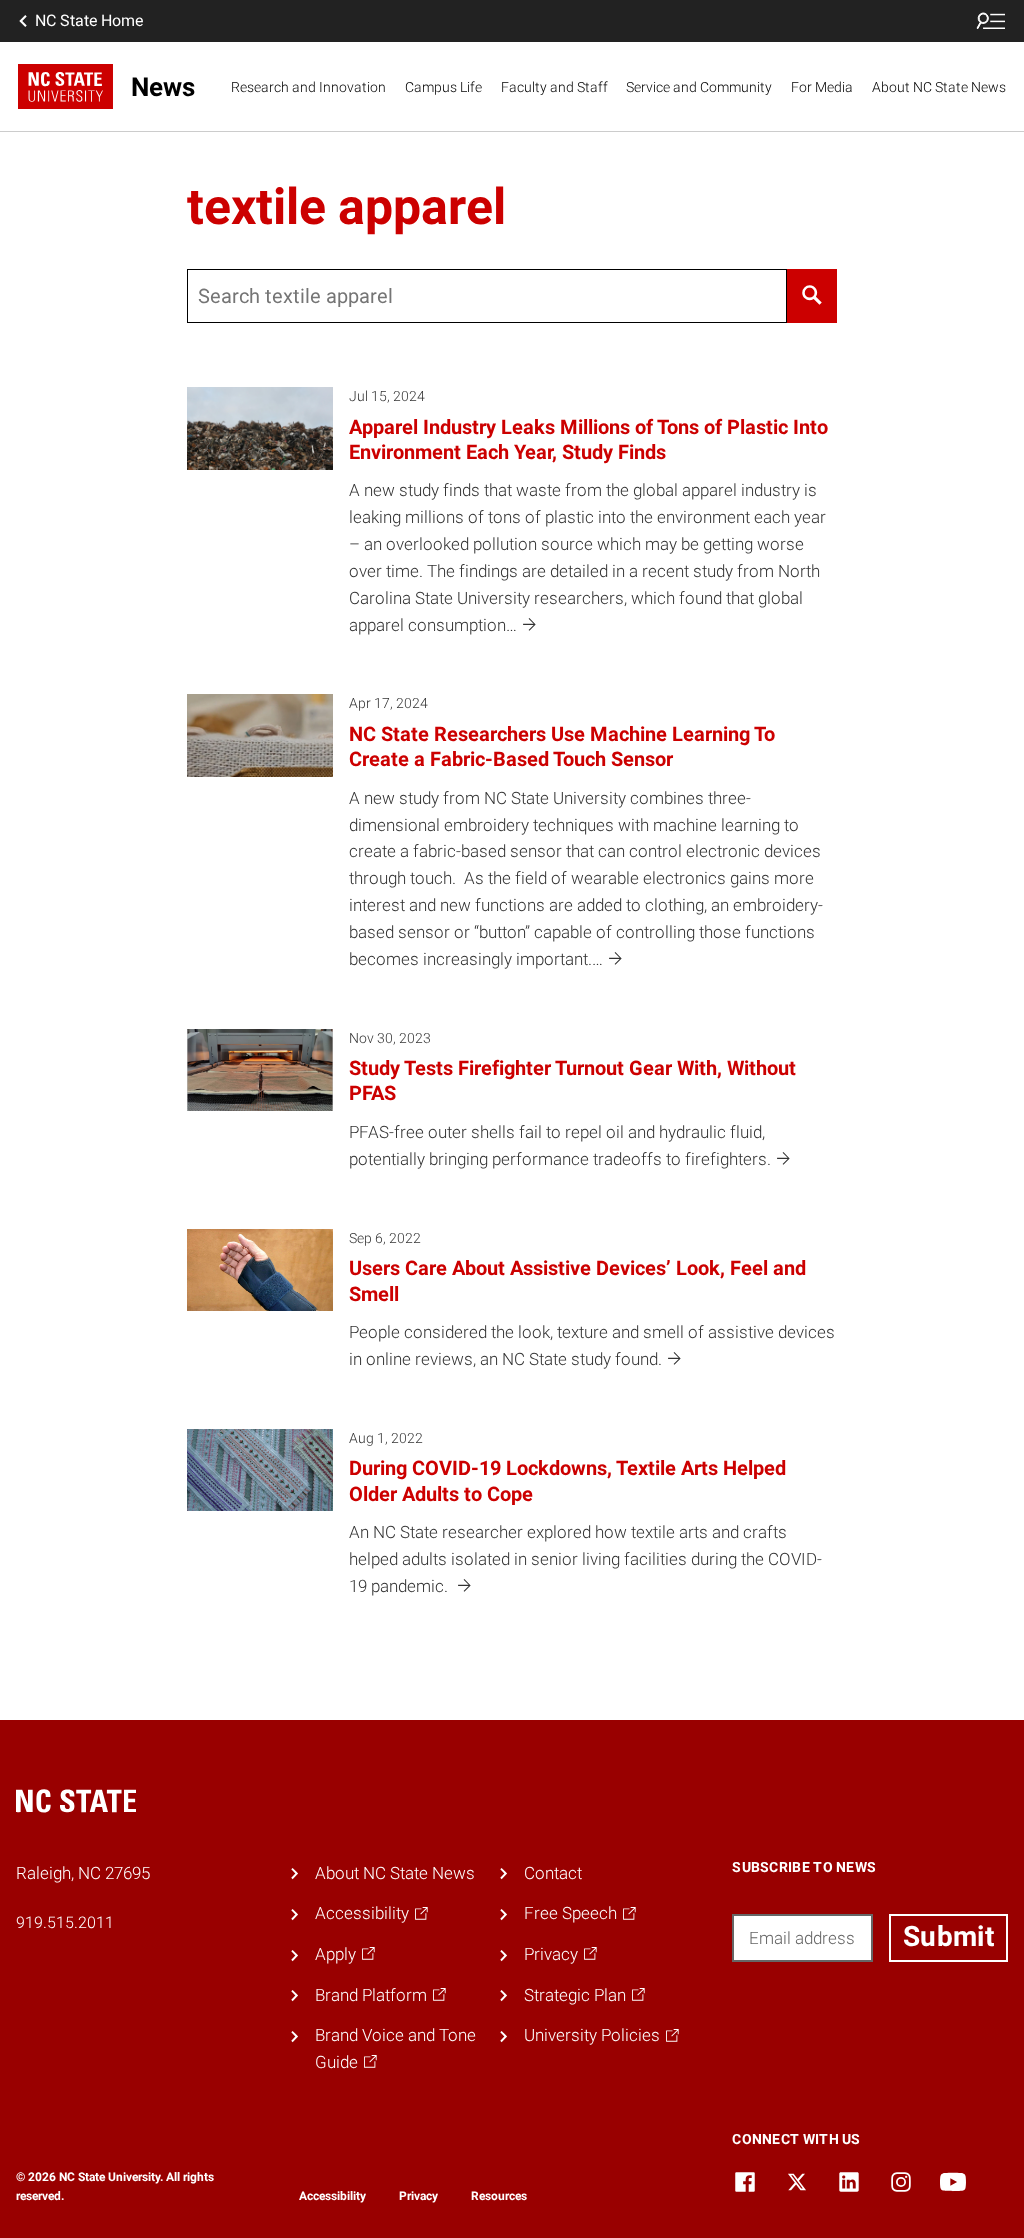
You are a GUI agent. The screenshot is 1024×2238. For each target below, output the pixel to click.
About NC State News (939, 87)
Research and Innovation (308, 87)
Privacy (418, 2196)
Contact (553, 1873)
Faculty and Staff (554, 87)
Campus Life (443, 87)
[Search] (812, 296)
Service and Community (699, 87)
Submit (948, 1936)
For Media (822, 87)
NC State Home (89, 20)
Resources (499, 2196)
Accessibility (332, 2196)
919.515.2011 (65, 1922)
